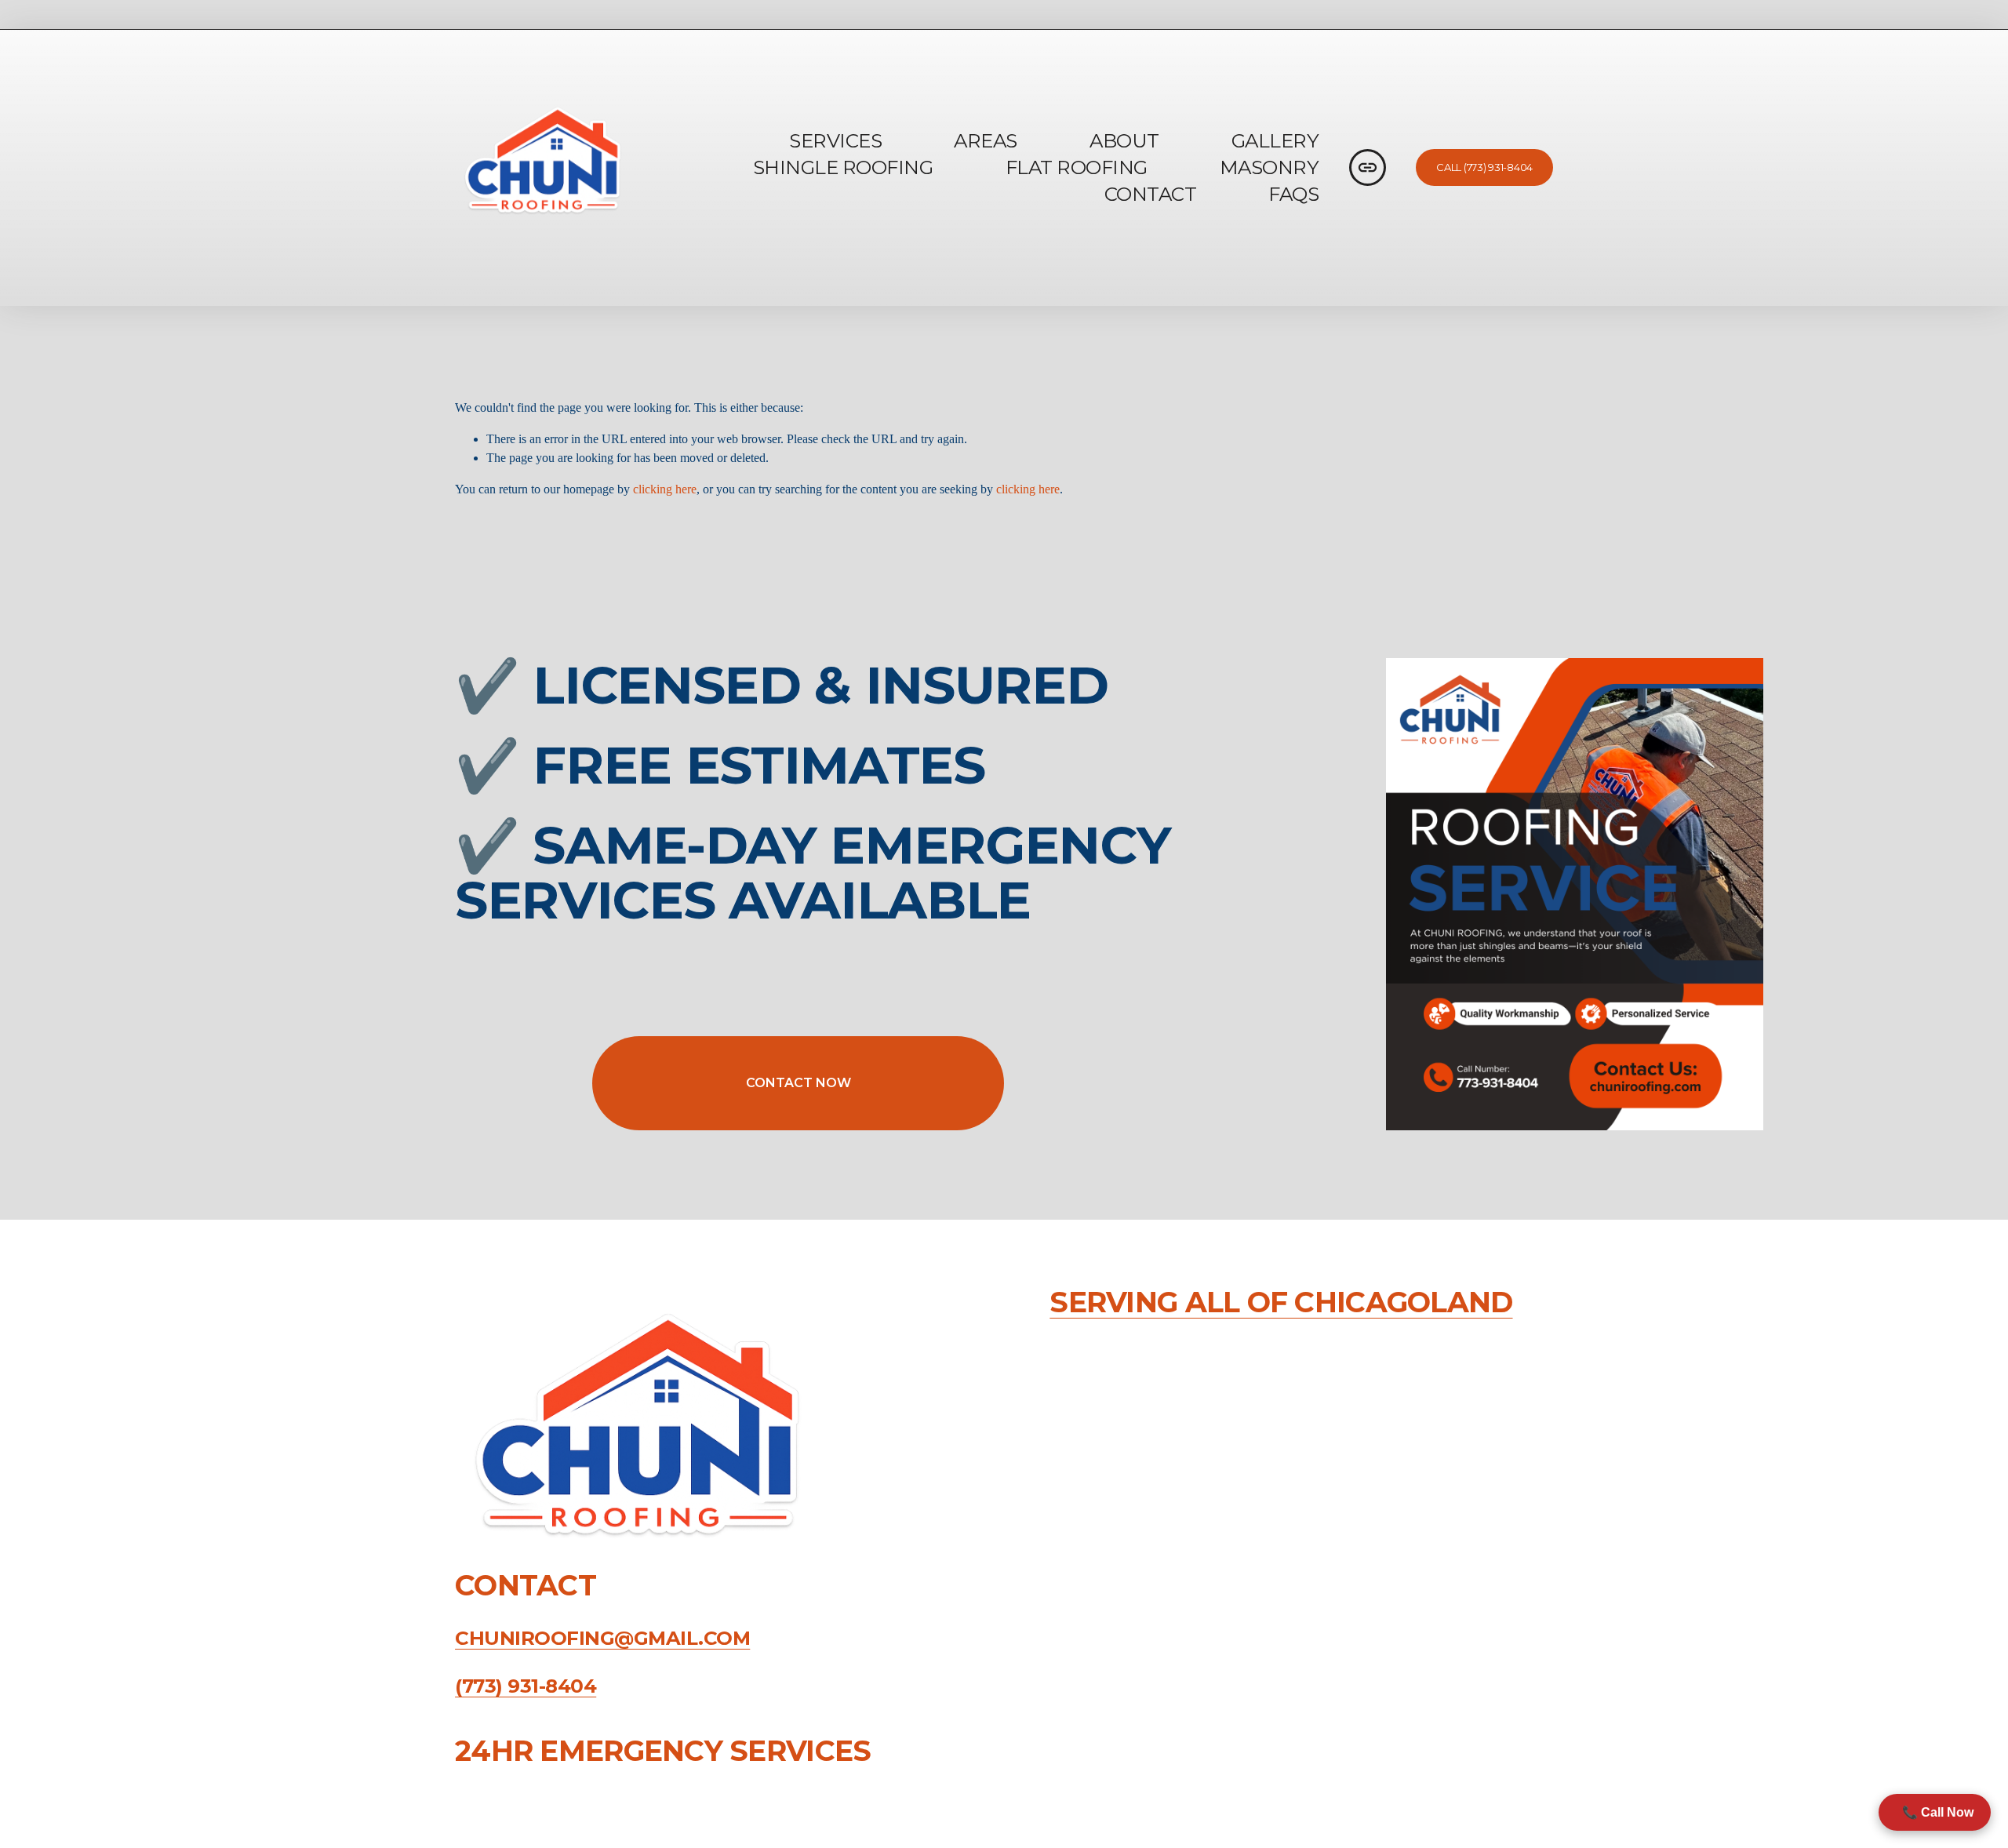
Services (835, 140)
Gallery (1275, 140)
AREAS (986, 140)
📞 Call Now (1935, 1812)
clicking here (665, 489)
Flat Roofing (1077, 167)
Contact (1151, 194)
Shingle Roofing (843, 167)
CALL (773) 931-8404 (1484, 167)
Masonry (1270, 167)
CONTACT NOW (798, 1083)
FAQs (1293, 194)
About (1124, 140)
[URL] (1368, 167)
